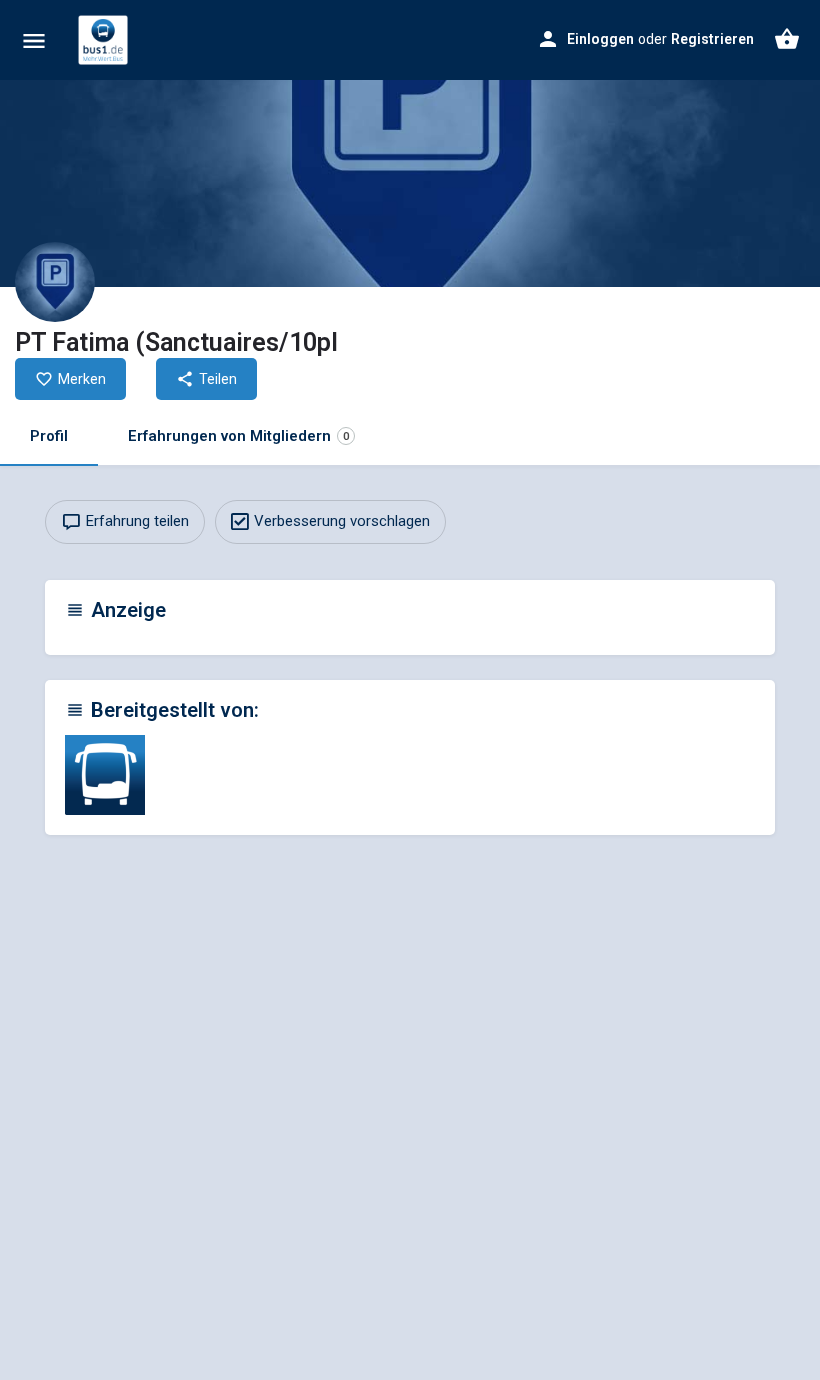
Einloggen (600, 39)
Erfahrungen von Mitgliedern (238, 436)
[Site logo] (105, 40)
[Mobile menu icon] (34, 40)
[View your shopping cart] (787, 39)
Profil (49, 436)
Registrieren (712, 39)
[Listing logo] (55, 282)
